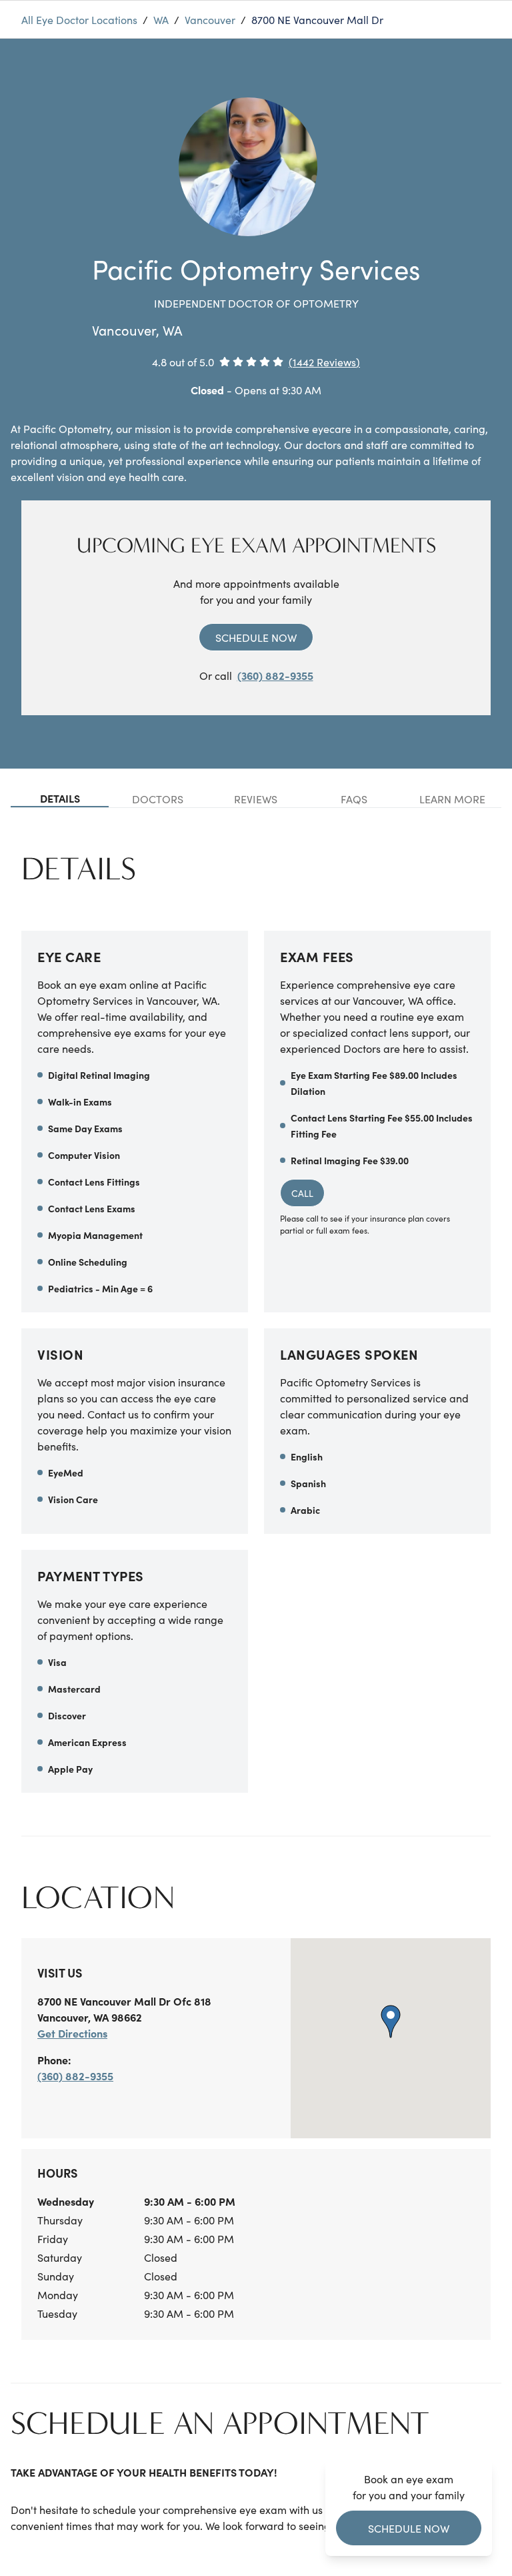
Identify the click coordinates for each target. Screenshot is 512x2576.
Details (60, 798)
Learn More (452, 799)
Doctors (158, 799)
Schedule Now (256, 637)
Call (302, 1193)
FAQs (354, 799)
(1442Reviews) (324, 362)
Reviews (256, 799)
